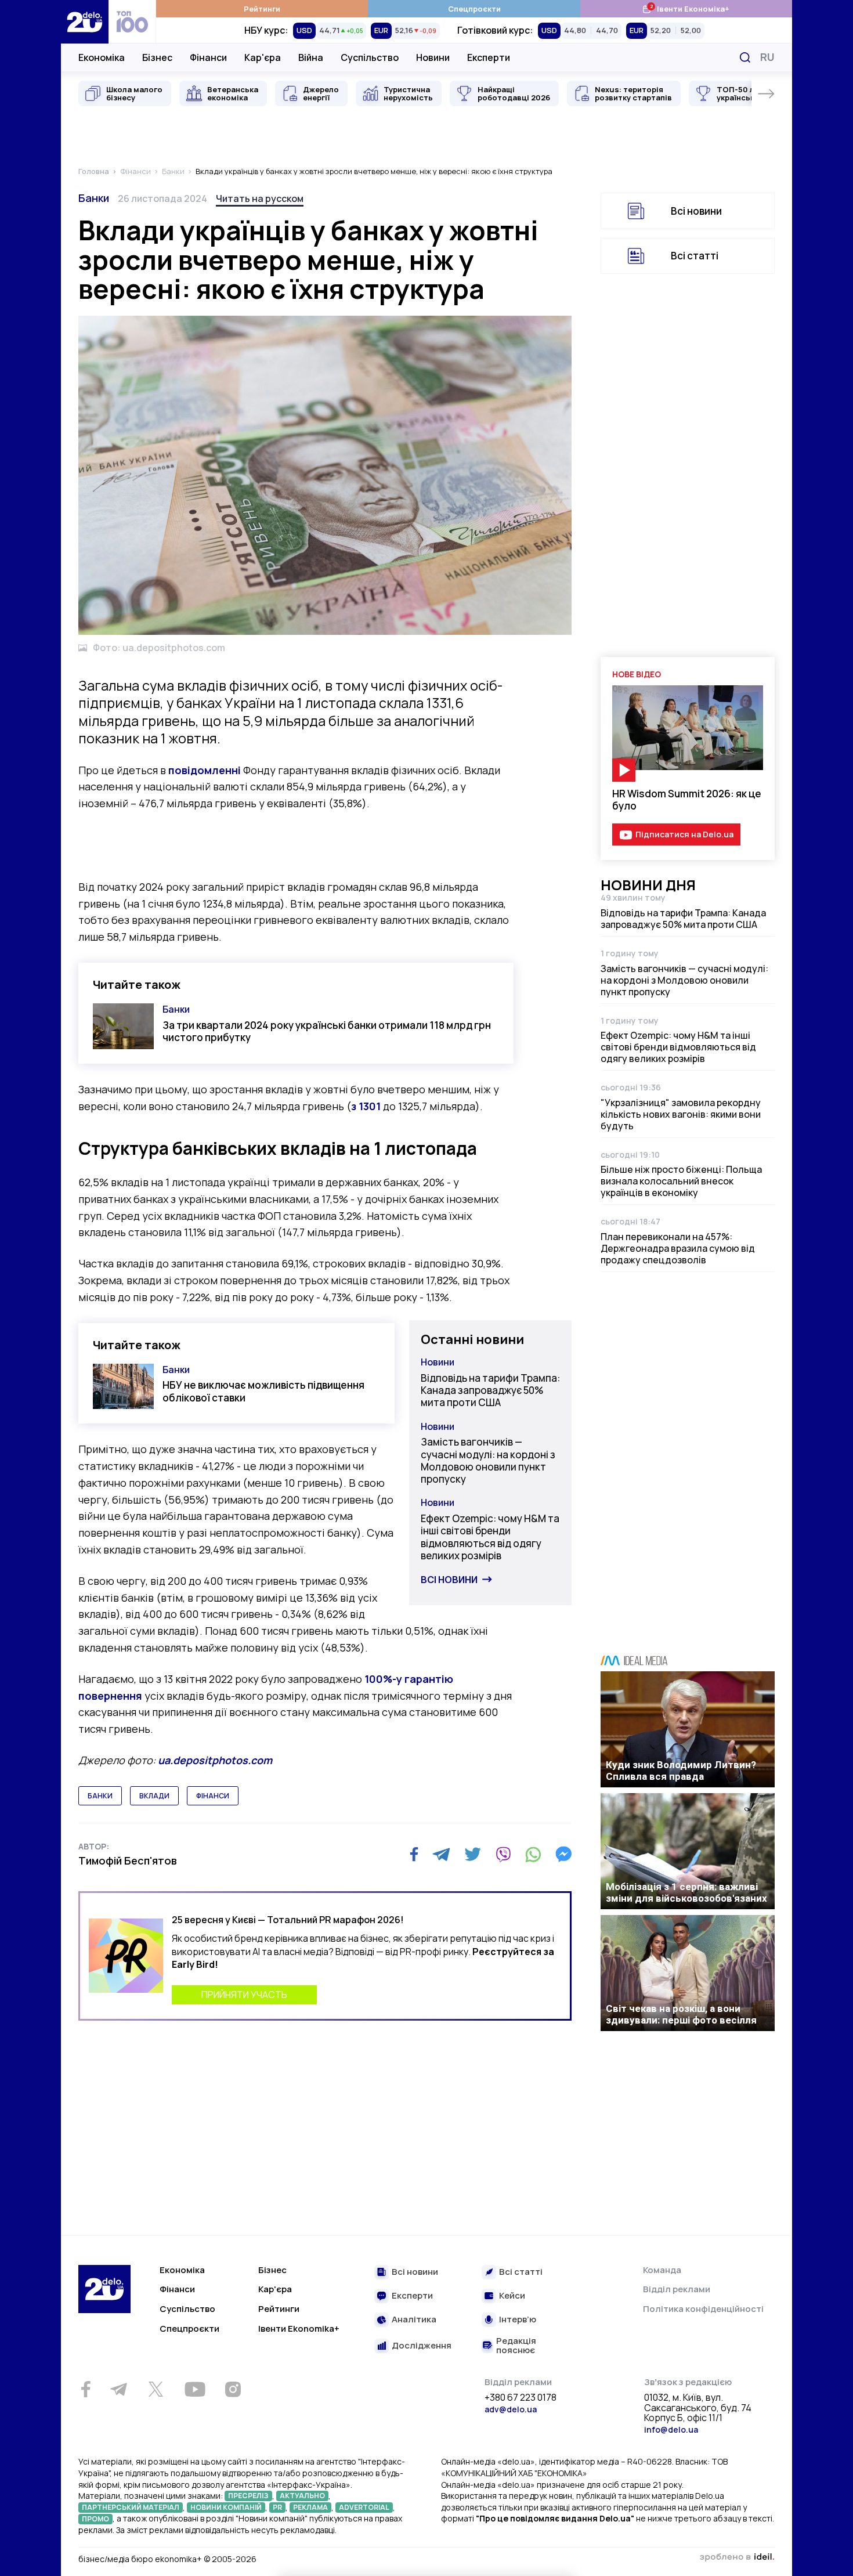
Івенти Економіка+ (686, 8)
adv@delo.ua (511, 2409)
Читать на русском (260, 198)
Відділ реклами (677, 2289)
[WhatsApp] (533, 1854)
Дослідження (422, 2346)
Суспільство (370, 57)
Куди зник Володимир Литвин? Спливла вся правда (681, 1771)
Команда (662, 2270)
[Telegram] (441, 1854)
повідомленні (205, 770)
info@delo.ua (671, 2429)
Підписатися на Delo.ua (684, 834)
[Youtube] (195, 2389)
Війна (311, 57)
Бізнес (157, 57)
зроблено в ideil (737, 2557)
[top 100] (132, 22)
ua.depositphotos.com (215, 1760)
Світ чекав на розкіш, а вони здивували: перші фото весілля (681, 2014)
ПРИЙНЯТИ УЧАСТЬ (244, 1995)
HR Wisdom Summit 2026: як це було (687, 800)
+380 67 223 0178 (521, 2398)
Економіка (102, 57)
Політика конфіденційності (703, 2309)
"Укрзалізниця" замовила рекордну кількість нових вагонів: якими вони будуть (681, 1114)
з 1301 (366, 1106)
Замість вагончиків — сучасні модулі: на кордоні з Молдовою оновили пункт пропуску (488, 1460)
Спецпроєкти (474, 9)
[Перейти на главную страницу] (85, 22)
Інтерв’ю (518, 2320)
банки (100, 1796)
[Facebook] (414, 1854)
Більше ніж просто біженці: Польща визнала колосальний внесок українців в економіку (681, 1181)
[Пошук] (745, 57)
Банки (94, 198)
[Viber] (503, 1854)
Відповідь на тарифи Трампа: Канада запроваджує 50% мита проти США (490, 1390)
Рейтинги (262, 9)
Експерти (489, 57)
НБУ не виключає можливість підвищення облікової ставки (263, 1391)
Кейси (512, 2296)
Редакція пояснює (516, 2346)
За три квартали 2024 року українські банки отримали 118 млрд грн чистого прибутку (327, 1031)
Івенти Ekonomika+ (299, 2328)
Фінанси (208, 57)
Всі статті (695, 256)
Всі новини (449, 1580)
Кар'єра (263, 57)
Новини (433, 57)
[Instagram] (233, 2389)
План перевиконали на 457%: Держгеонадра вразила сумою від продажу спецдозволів (678, 1248)
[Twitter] (473, 1854)
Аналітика (414, 2320)
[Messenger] (563, 1854)
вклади (154, 1796)
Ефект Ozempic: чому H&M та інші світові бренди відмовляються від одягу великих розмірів (490, 1537)
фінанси (213, 1796)
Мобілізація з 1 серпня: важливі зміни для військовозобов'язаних (686, 1892)
